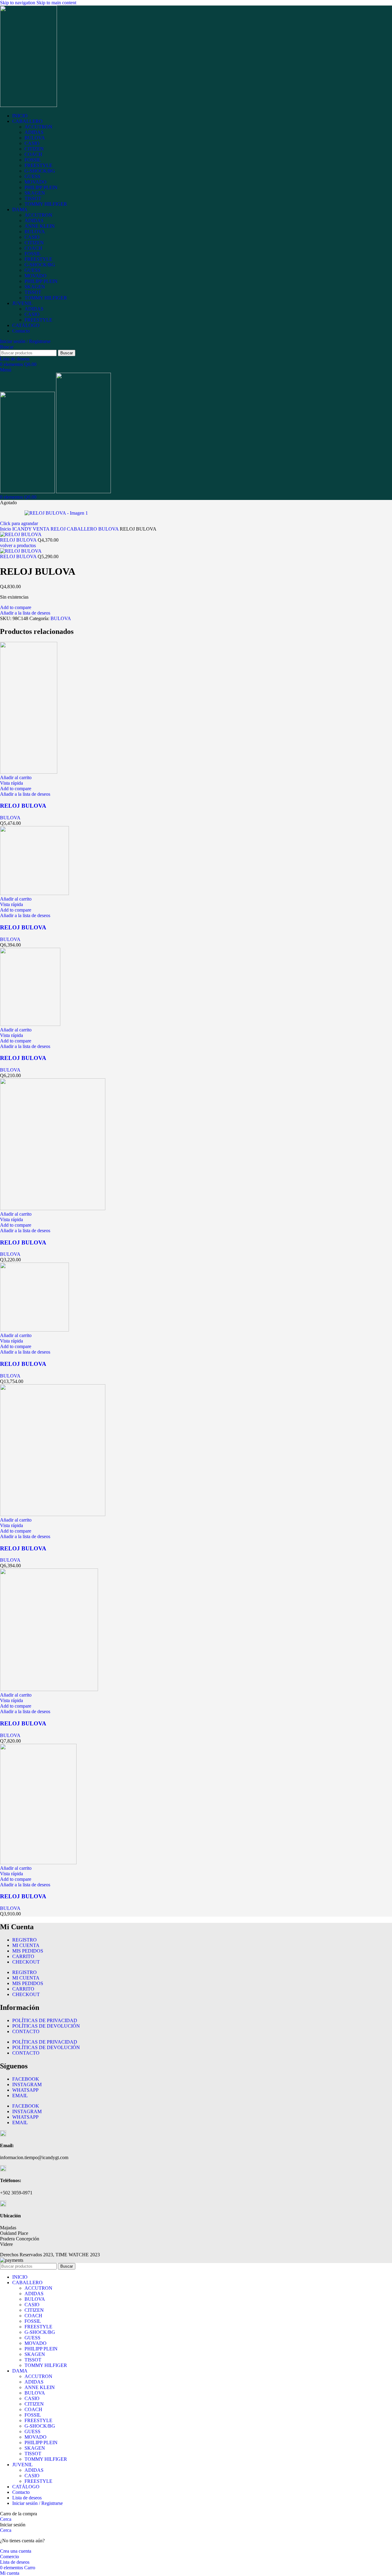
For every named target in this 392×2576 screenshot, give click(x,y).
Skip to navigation (18, 3)
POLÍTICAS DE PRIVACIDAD (45, 2020)
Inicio (6, 529)
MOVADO (36, 182)
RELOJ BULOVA (19, 540)
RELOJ (59, 529)
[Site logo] (28, 105)
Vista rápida (11, 783)
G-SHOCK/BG (40, 171)
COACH (33, 154)
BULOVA (35, 138)
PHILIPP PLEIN (41, 187)
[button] (16, 777)
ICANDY (23, 529)
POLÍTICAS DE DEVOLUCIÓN (46, 2026)
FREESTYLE (38, 165)
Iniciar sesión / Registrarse (38, 2503)
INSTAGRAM (27, 2084)
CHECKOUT (26, 1962)
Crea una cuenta (16, 2551)
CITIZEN (34, 149)
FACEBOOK (26, 2079)
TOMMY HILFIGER (46, 204)
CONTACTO (26, 2031)
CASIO (32, 143)
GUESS (32, 176)
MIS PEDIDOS (28, 1951)
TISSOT (33, 198)
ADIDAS (34, 132)
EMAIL (20, 2096)
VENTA (42, 529)
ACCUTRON (38, 127)
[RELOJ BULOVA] (29, 772)
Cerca (6, 2519)
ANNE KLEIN (40, 226)
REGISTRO (24, 1940)
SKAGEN (35, 193)
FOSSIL (33, 160)
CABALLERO (83, 529)
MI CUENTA (26, 1945)
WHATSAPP (25, 2090)
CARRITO (23, 1956)
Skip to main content (56, 3)
